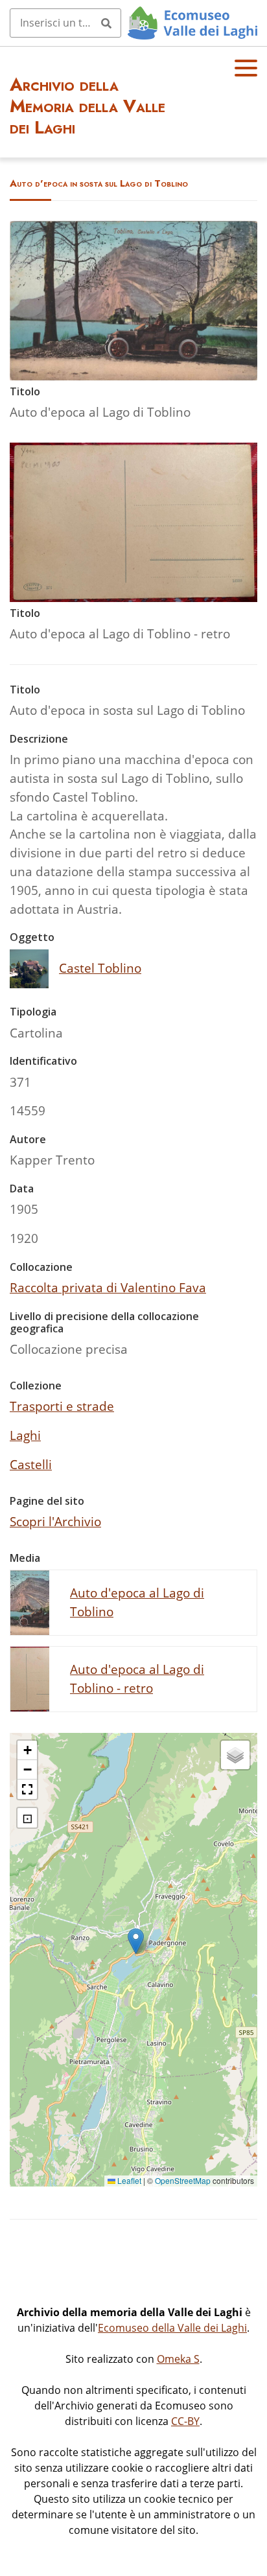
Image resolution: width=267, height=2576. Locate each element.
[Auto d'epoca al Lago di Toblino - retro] (133, 597)
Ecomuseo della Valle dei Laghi (172, 2328)
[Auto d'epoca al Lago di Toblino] (133, 376)
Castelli (31, 1464)
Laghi (25, 1435)
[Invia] (106, 23)
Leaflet (128, 2180)
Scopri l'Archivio (55, 1521)
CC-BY (185, 2421)
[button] (136, 1941)
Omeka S (178, 2359)
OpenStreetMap (183, 2180)
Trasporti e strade (62, 1406)
